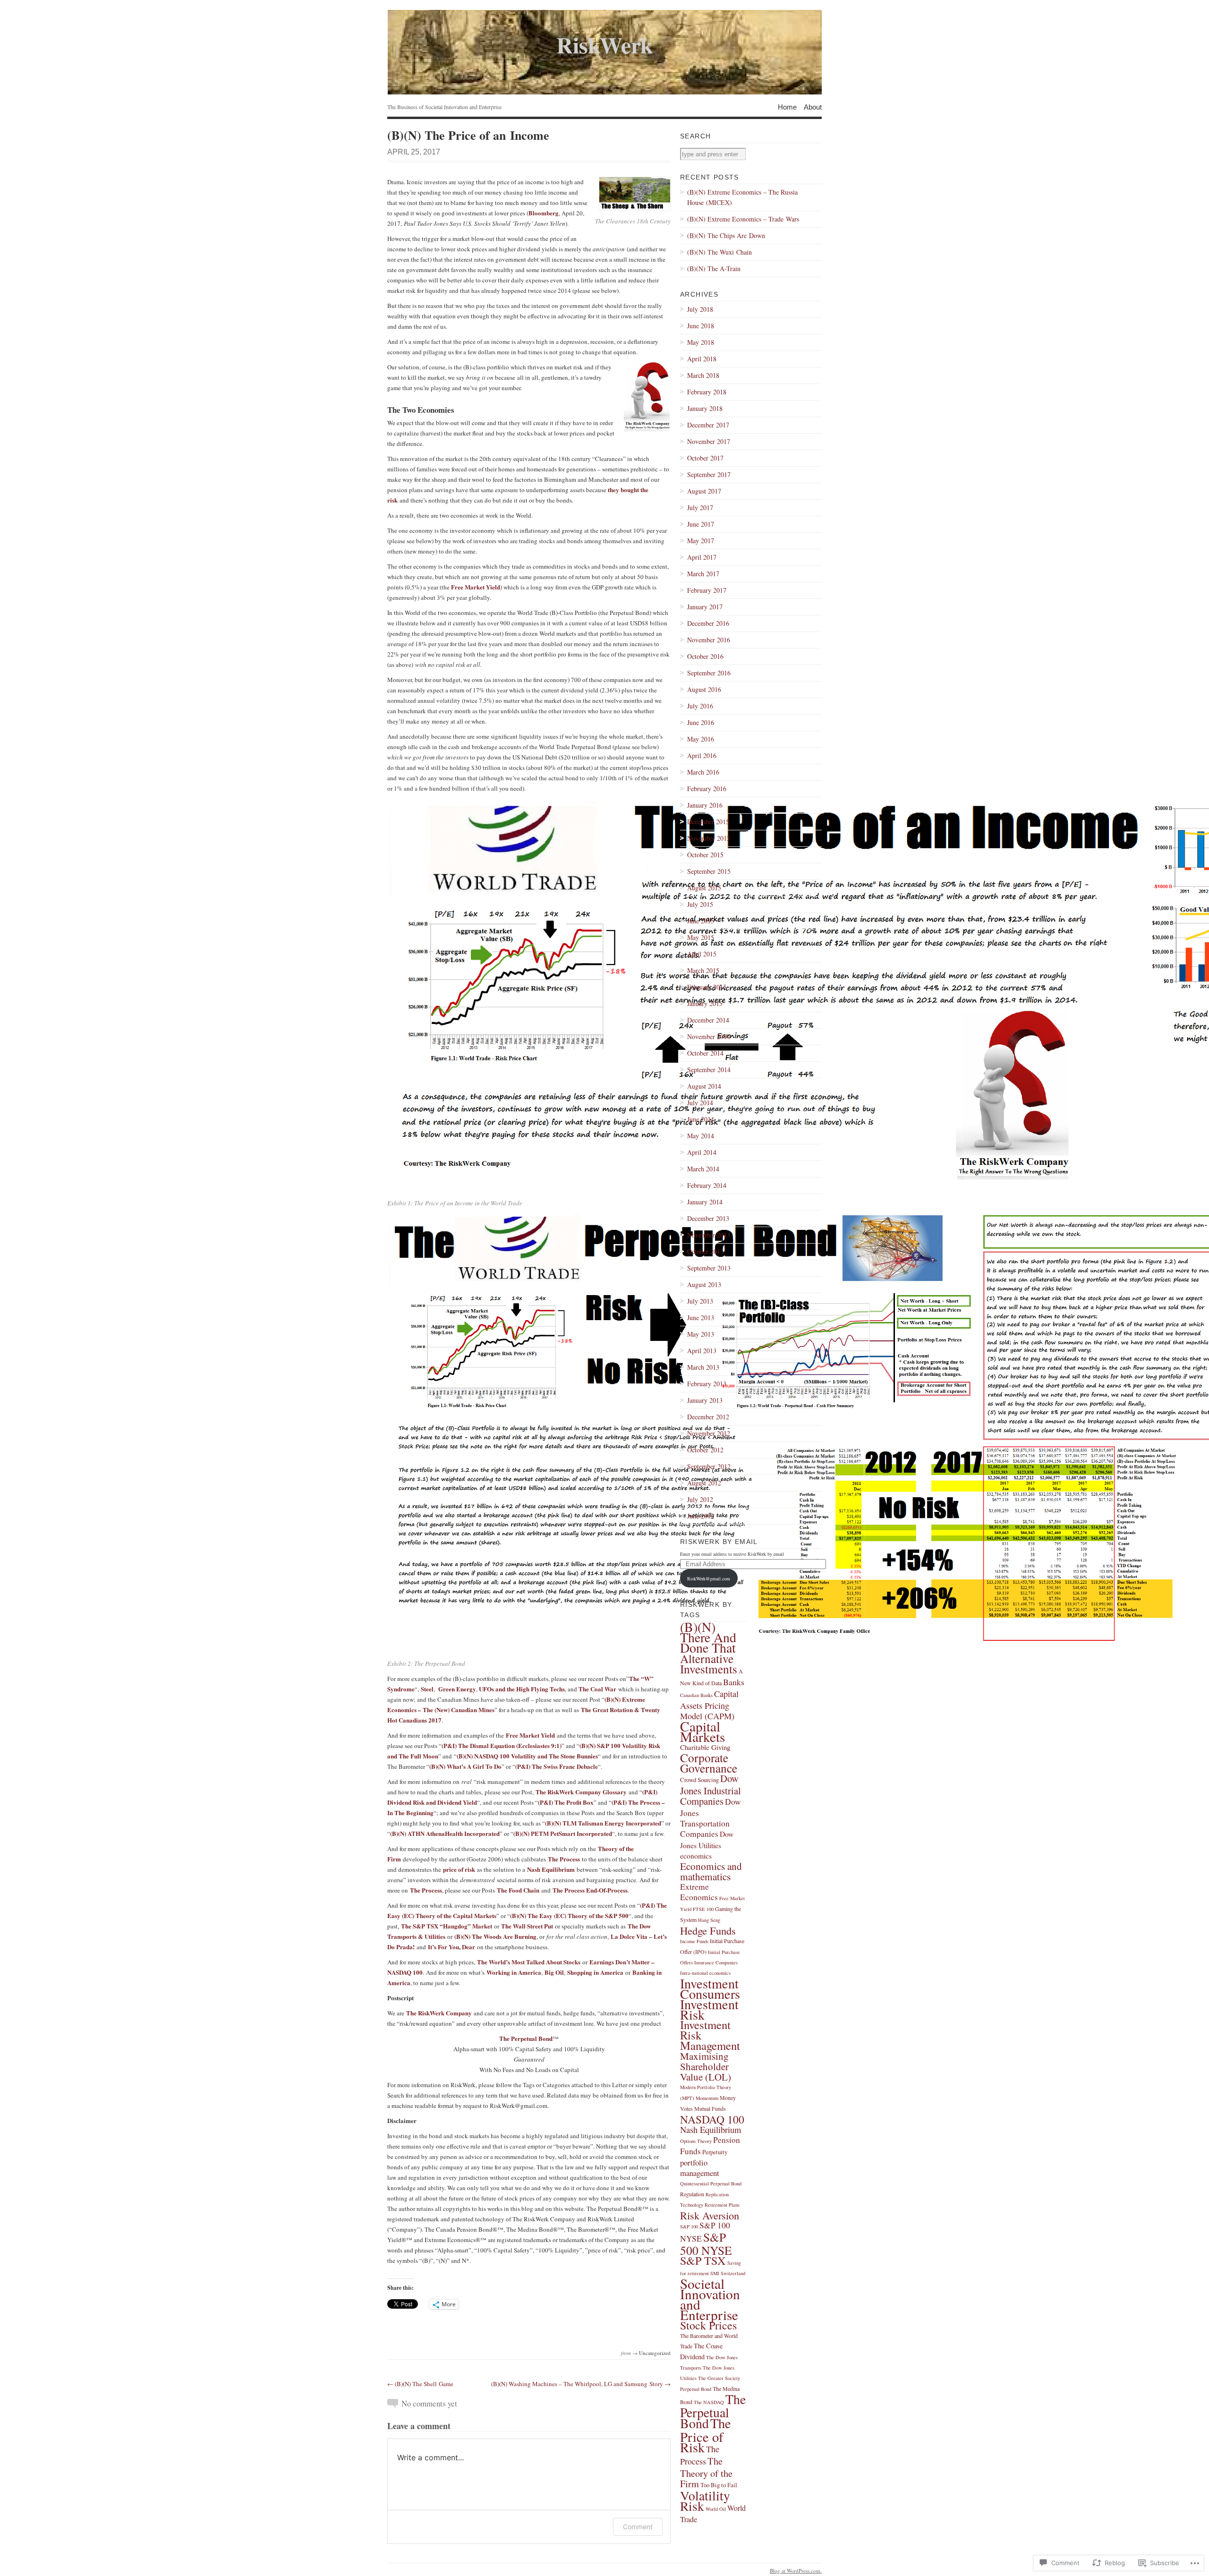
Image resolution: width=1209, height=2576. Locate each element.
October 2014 (705, 1053)
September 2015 (709, 871)
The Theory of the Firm (706, 2472)
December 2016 (708, 623)
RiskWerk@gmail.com (709, 1578)
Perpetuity (715, 2152)
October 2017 (705, 458)
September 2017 (709, 474)
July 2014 (700, 1103)
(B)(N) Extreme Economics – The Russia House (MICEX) (742, 197)
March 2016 (703, 772)
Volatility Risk (705, 2501)
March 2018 (703, 375)
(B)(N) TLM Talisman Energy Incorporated (603, 1823)
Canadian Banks (696, 1695)
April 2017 (702, 557)
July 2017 (700, 508)
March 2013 (703, 1367)
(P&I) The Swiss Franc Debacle (557, 1766)
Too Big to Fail (719, 2485)
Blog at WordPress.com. (796, 2571)
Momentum (707, 2098)
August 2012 (704, 1483)
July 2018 (700, 309)
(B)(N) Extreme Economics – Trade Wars (743, 219)
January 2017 (705, 607)
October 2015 (705, 855)
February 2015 (707, 987)
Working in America (514, 1972)
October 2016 (705, 656)
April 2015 (702, 954)
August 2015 (704, 888)
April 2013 (702, 1351)
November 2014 (709, 1036)
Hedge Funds (708, 1930)
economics (696, 1855)
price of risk (459, 1869)
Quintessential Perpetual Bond (711, 2184)
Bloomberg (544, 213)
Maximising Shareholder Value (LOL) (706, 2066)
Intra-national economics (705, 1973)
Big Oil (554, 1972)
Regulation (692, 2194)
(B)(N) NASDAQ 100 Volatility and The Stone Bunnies (527, 1756)
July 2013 (700, 1301)
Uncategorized (655, 2353)
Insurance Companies (716, 1962)
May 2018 (701, 342)
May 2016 (701, 739)
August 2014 (704, 1086)
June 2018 (701, 326)
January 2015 (705, 1003)
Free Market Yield (476, 587)
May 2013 (701, 1334)
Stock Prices (708, 2325)
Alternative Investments (709, 1663)
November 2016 (709, 640)
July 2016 (700, 706)
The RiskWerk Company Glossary (581, 1792)
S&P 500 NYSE (706, 2243)
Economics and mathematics (711, 1871)
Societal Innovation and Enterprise (710, 2299)
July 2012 (700, 1499)
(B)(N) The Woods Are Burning (495, 1936)
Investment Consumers (710, 1988)
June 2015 (701, 921)
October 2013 (705, 1251)
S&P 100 (689, 2226)
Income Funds (694, 1941)
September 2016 (709, 673)
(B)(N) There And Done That (708, 1637)
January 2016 (705, 805)
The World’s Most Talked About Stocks (529, 1962)
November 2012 (709, 1433)
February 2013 (707, 1384)
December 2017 (708, 425)
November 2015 (709, 838)
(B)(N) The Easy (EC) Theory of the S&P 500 (569, 1915)
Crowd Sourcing (699, 1780)
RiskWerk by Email (719, 1542)
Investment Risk (709, 2009)
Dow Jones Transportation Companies (711, 1818)
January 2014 (705, 1202)
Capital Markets (702, 1731)
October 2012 (705, 1450)
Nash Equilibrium (551, 1869)
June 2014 (701, 1119)
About (813, 107)
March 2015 (703, 970)
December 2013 (708, 1218)
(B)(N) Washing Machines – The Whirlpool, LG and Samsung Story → (581, 2384)
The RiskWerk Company (439, 2013)
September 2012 (709, 1466)
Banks (734, 1682)
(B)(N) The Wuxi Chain (719, 252)
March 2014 (703, 1169)
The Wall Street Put (527, 1926)
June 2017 (701, 524)
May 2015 (701, 937)
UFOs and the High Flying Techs (522, 1689)
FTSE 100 (703, 1909)
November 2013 (709, 1235)
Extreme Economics (699, 1892)
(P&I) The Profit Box (566, 1802)
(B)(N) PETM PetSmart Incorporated (563, 1833)
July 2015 (700, 904)
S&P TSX (703, 2260)
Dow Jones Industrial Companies (711, 1790)
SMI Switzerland (728, 2273)
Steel (427, 1689)
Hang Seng (709, 1920)
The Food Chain (518, 1890)
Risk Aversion (710, 2215)
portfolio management (700, 2168)
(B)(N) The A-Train (714, 269)
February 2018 (707, 392)
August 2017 (704, 491)
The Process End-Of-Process (590, 1890)
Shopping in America (595, 1972)
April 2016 (702, 755)
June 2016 (701, 722)
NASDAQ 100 (712, 2119)
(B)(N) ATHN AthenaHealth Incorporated (445, 1833)
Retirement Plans (722, 2205)
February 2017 (707, 590)
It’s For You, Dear (451, 1947)
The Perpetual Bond (526, 2038)
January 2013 (705, 1400)
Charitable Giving (705, 1747)
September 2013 (709, 1268)
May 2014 (701, 1136)
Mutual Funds (710, 2108)
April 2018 (702, 359)
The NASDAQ (709, 2402)
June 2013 (701, 1318)
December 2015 (708, 822)
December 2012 (708, 1417)
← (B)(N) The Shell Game (420, 2384)
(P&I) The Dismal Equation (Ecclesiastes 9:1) (502, 1745)
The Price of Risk (706, 2435)
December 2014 (708, 1020)
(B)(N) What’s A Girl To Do (465, 1766)
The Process (564, 1859)
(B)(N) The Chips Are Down (726, 235)
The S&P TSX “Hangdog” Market (447, 1926)
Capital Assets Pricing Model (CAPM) (709, 1705)
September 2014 (709, 1070)
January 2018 (705, 408)
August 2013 (704, 1284)
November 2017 (709, 441)
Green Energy (457, 1689)
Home (787, 107)
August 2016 (704, 689)
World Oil (716, 2509)
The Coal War (597, 1689)
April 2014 (702, 1152)
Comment (638, 2527)
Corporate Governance (709, 1763)
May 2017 (701, 541)
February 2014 (707, 1185)
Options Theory (696, 2141)
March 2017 (703, 574)
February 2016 (707, 789)
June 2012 (701, 1516)
